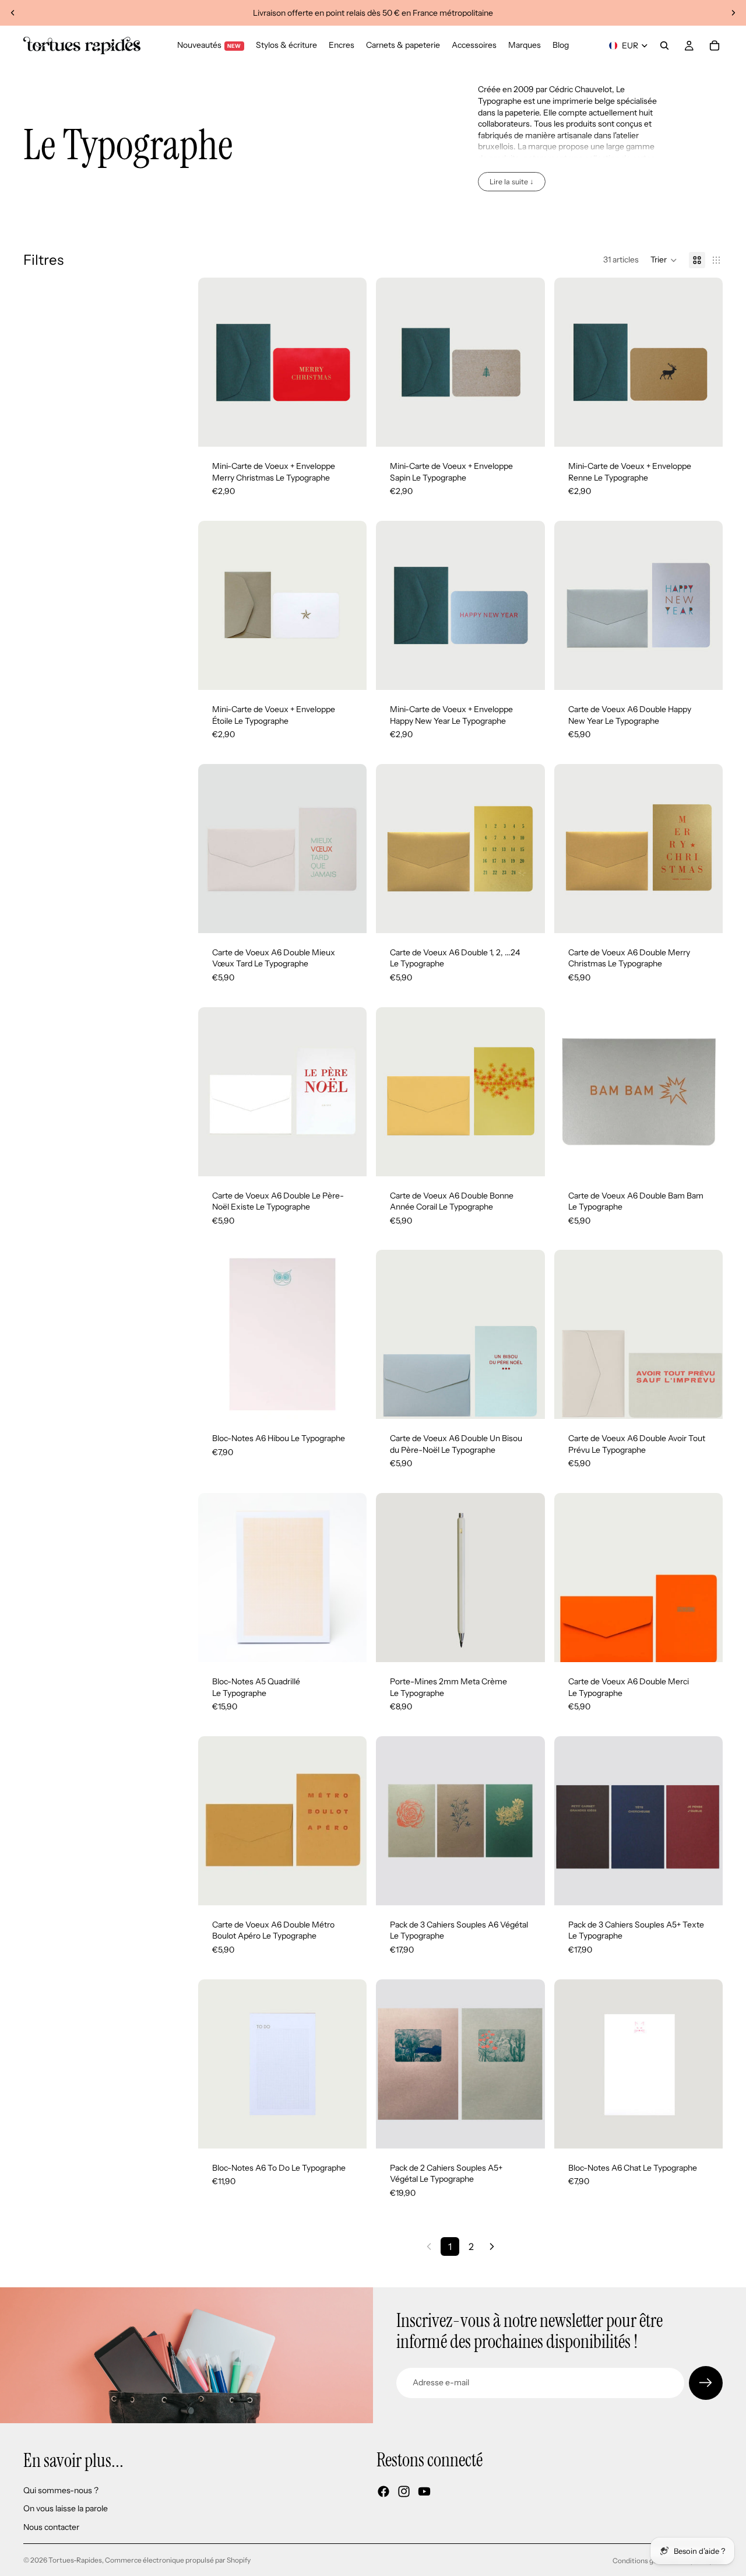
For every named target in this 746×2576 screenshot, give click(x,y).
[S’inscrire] (706, 2383)
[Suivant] (492, 2246)
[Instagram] (404, 2491)
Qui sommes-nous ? (61, 2490)
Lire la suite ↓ (512, 182)
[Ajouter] (349, 429)
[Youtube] (424, 2491)
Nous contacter (51, 2527)
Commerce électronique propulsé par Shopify (178, 2560)
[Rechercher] (664, 45)
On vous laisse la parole (66, 2508)
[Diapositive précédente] (13, 13)
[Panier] (715, 45)
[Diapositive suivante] (733, 13)
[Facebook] (383, 2491)
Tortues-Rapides (75, 2560)
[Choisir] (349, 2130)
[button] (664, 260)
